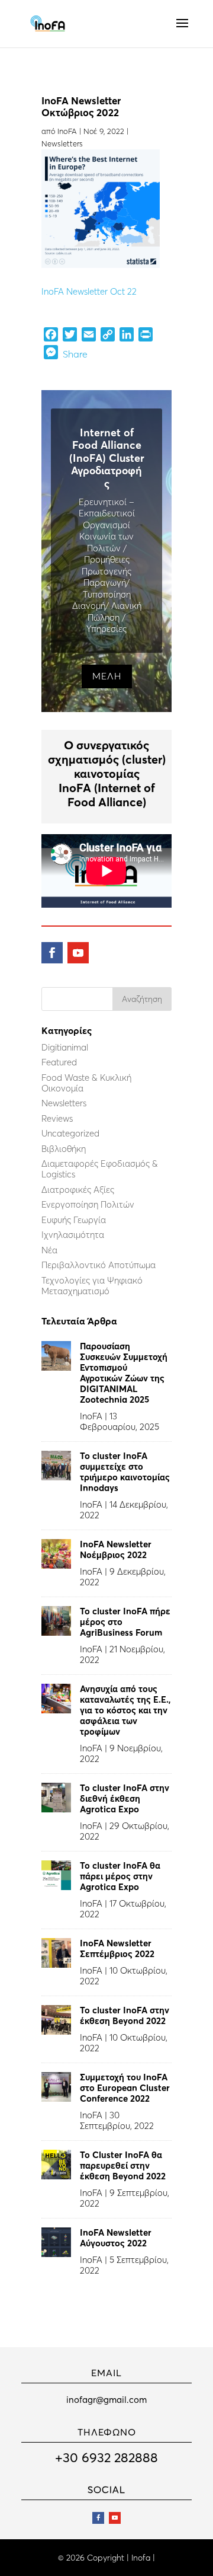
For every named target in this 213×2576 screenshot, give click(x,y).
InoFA (67, 131)
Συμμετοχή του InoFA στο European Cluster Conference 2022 (125, 2088)
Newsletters (62, 143)
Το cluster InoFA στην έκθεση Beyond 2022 (125, 2015)
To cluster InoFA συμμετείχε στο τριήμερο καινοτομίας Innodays (125, 1472)
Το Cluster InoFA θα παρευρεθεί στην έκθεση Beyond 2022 (123, 2165)
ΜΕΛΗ (107, 676)
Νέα (49, 1250)
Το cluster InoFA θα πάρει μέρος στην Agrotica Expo (120, 1876)
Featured (59, 1062)
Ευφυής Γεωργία (74, 1220)
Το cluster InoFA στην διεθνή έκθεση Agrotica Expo (125, 1798)
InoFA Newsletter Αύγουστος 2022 (116, 2238)
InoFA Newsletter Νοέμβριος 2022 (116, 1549)
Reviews (57, 1118)
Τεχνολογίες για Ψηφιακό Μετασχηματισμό (92, 1286)
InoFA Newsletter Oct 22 (89, 291)
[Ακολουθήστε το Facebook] (52, 953)
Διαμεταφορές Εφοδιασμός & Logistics (100, 1169)
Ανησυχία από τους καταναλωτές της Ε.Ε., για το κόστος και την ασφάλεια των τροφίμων (125, 1710)
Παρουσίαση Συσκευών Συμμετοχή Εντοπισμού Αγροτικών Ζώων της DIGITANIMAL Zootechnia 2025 (124, 1373)
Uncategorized (70, 1133)
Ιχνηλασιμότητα (73, 1235)
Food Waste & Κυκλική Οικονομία (86, 1083)
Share (75, 354)
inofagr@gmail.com (106, 2400)
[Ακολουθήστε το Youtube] (78, 953)
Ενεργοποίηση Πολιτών (88, 1204)
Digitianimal (65, 1047)
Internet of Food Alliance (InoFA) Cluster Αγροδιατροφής (107, 458)
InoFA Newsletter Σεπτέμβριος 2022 (117, 1948)
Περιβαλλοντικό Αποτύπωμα (99, 1265)
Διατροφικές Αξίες (78, 1190)
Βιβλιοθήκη (64, 1149)
